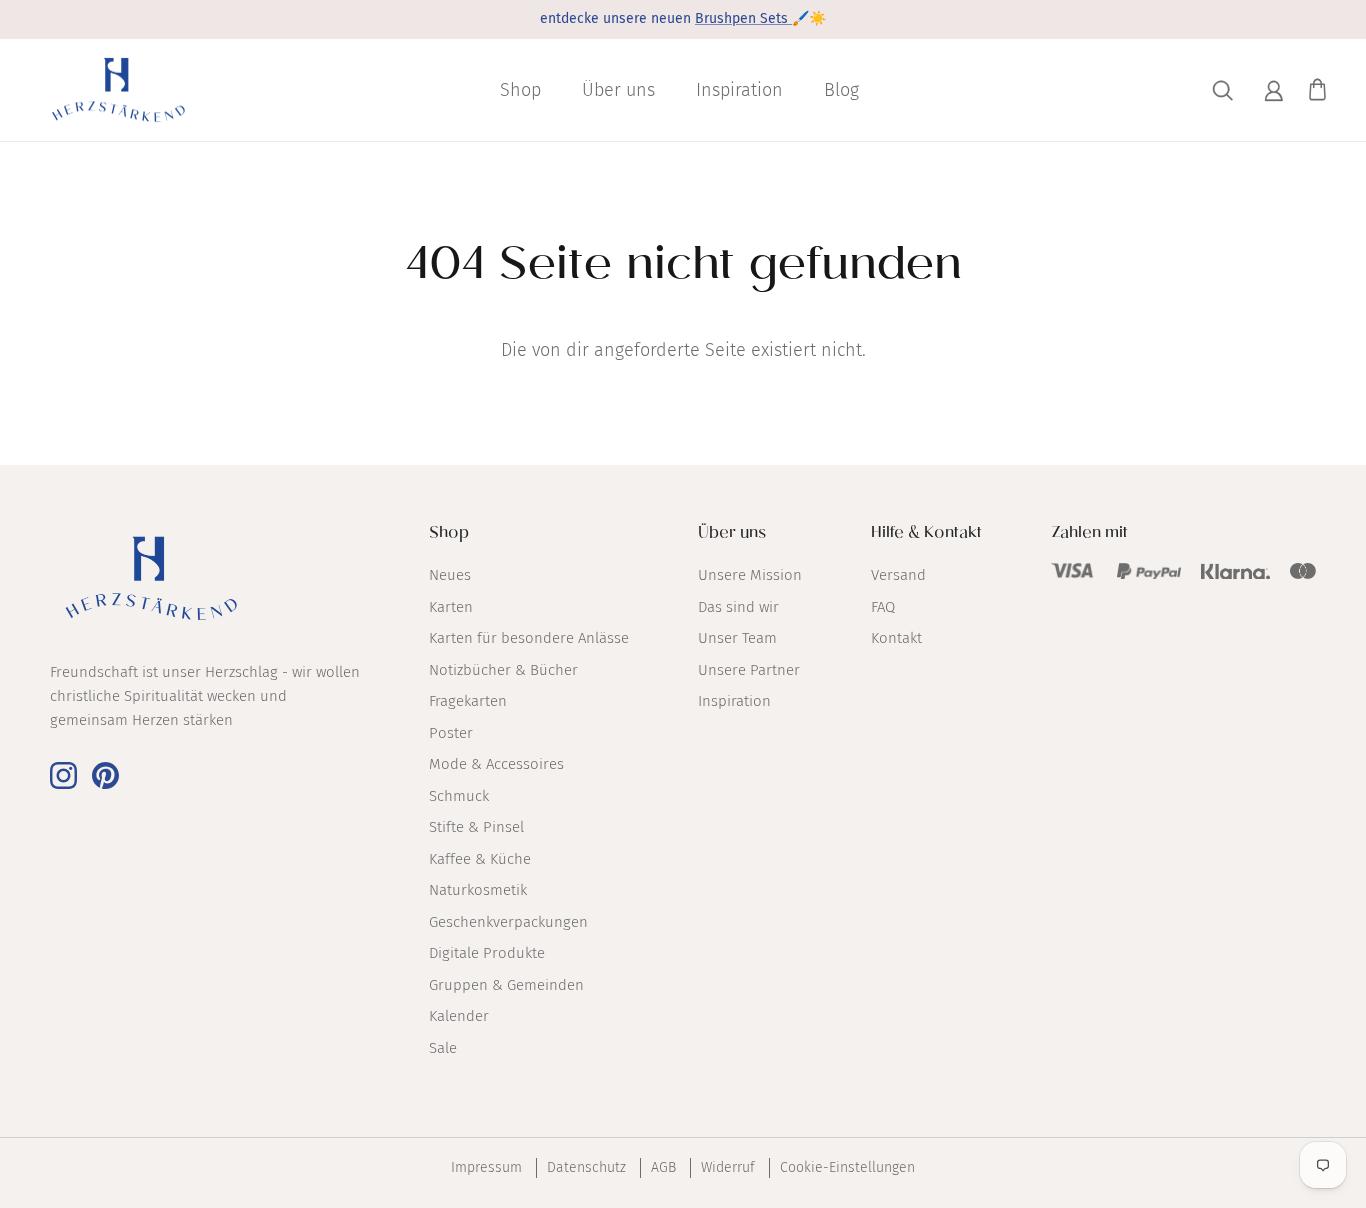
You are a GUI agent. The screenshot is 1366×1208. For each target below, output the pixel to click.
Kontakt (896, 638)
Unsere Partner (749, 670)
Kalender (459, 1016)
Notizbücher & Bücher (503, 670)
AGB (663, 1167)
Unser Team (737, 638)
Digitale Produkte (487, 953)
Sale (443, 1048)
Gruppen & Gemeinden (506, 985)
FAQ (883, 607)
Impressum (486, 1167)
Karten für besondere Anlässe (529, 638)
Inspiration (739, 90)
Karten (451, 607)
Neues (450, 575)
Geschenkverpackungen (508, 922)
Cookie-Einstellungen (847, 1167)
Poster (451, 733)
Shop (520, 90)
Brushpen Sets (743, 18)
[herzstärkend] (117, 90)
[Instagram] (63, 775)
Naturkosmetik (478, 890)
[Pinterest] (105, 775)
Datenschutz (586, 1167)
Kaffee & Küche (480, 859)
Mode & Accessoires (496, 764)
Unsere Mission (750, 575)
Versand (898, 575)
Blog (841, 90)
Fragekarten (468, 701)
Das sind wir (738, 607)
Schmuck (459, 796)
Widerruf (728, 1167)
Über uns (618, 90)
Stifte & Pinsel (476, 827)
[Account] (1271, 90)
